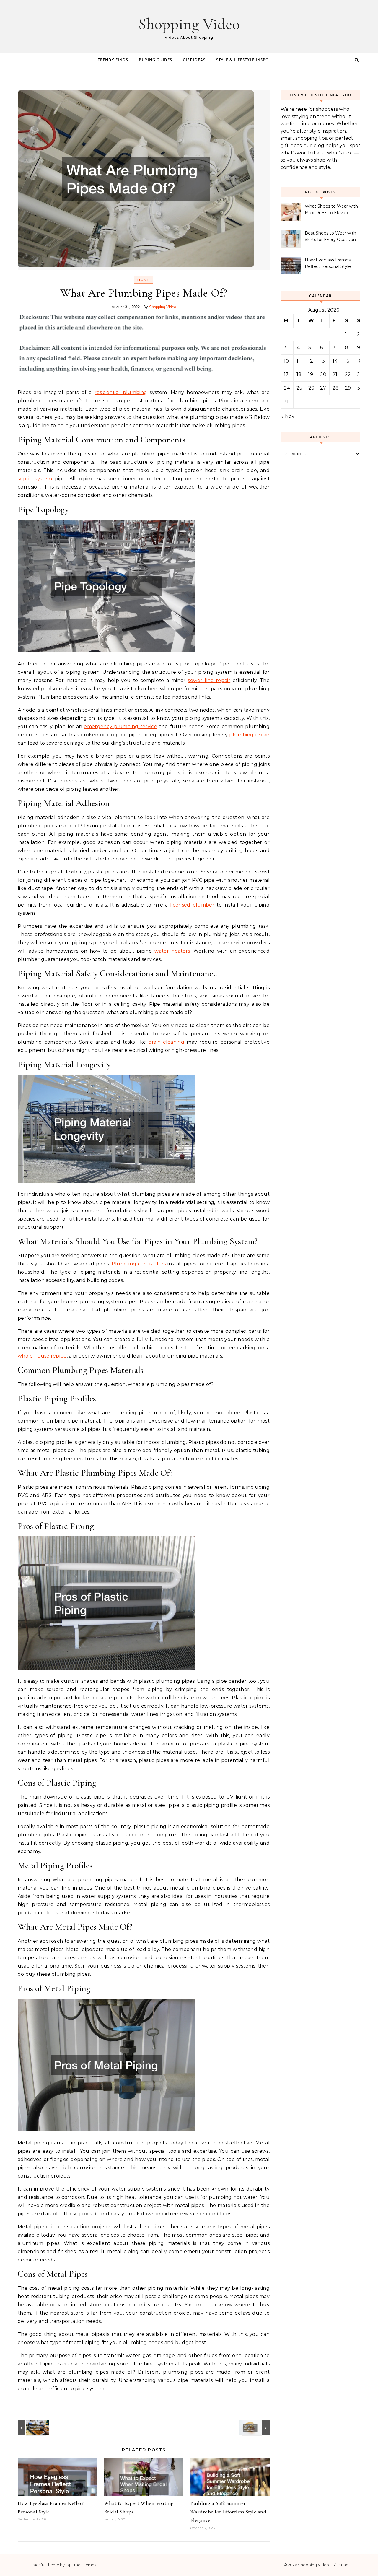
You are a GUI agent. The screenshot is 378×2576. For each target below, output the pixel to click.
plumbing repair (249, 735)
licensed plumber (192, 905)
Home (144, 280)
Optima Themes (81, 2565)
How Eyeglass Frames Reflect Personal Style (328, 263)
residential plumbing (121, 392)
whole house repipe (42, 1356)
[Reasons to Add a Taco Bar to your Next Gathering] (31, 2428)
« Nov (288, 416)
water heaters (172, 951)
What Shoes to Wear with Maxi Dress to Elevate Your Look (331, 210)
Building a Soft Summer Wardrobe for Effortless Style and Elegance (228, 2512)
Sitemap (340, 2565)
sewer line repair (209, 680)
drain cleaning (166, 1042)
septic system (35, 479)
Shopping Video (189, 24)
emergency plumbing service (120, 726)
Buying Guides (155, 60)
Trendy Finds (113, 60)
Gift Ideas (194, 60)
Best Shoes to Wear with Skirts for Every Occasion (330, 236)
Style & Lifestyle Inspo (242, 60)
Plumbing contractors (139, 1264)
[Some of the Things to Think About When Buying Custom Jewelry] (256, 2428)
